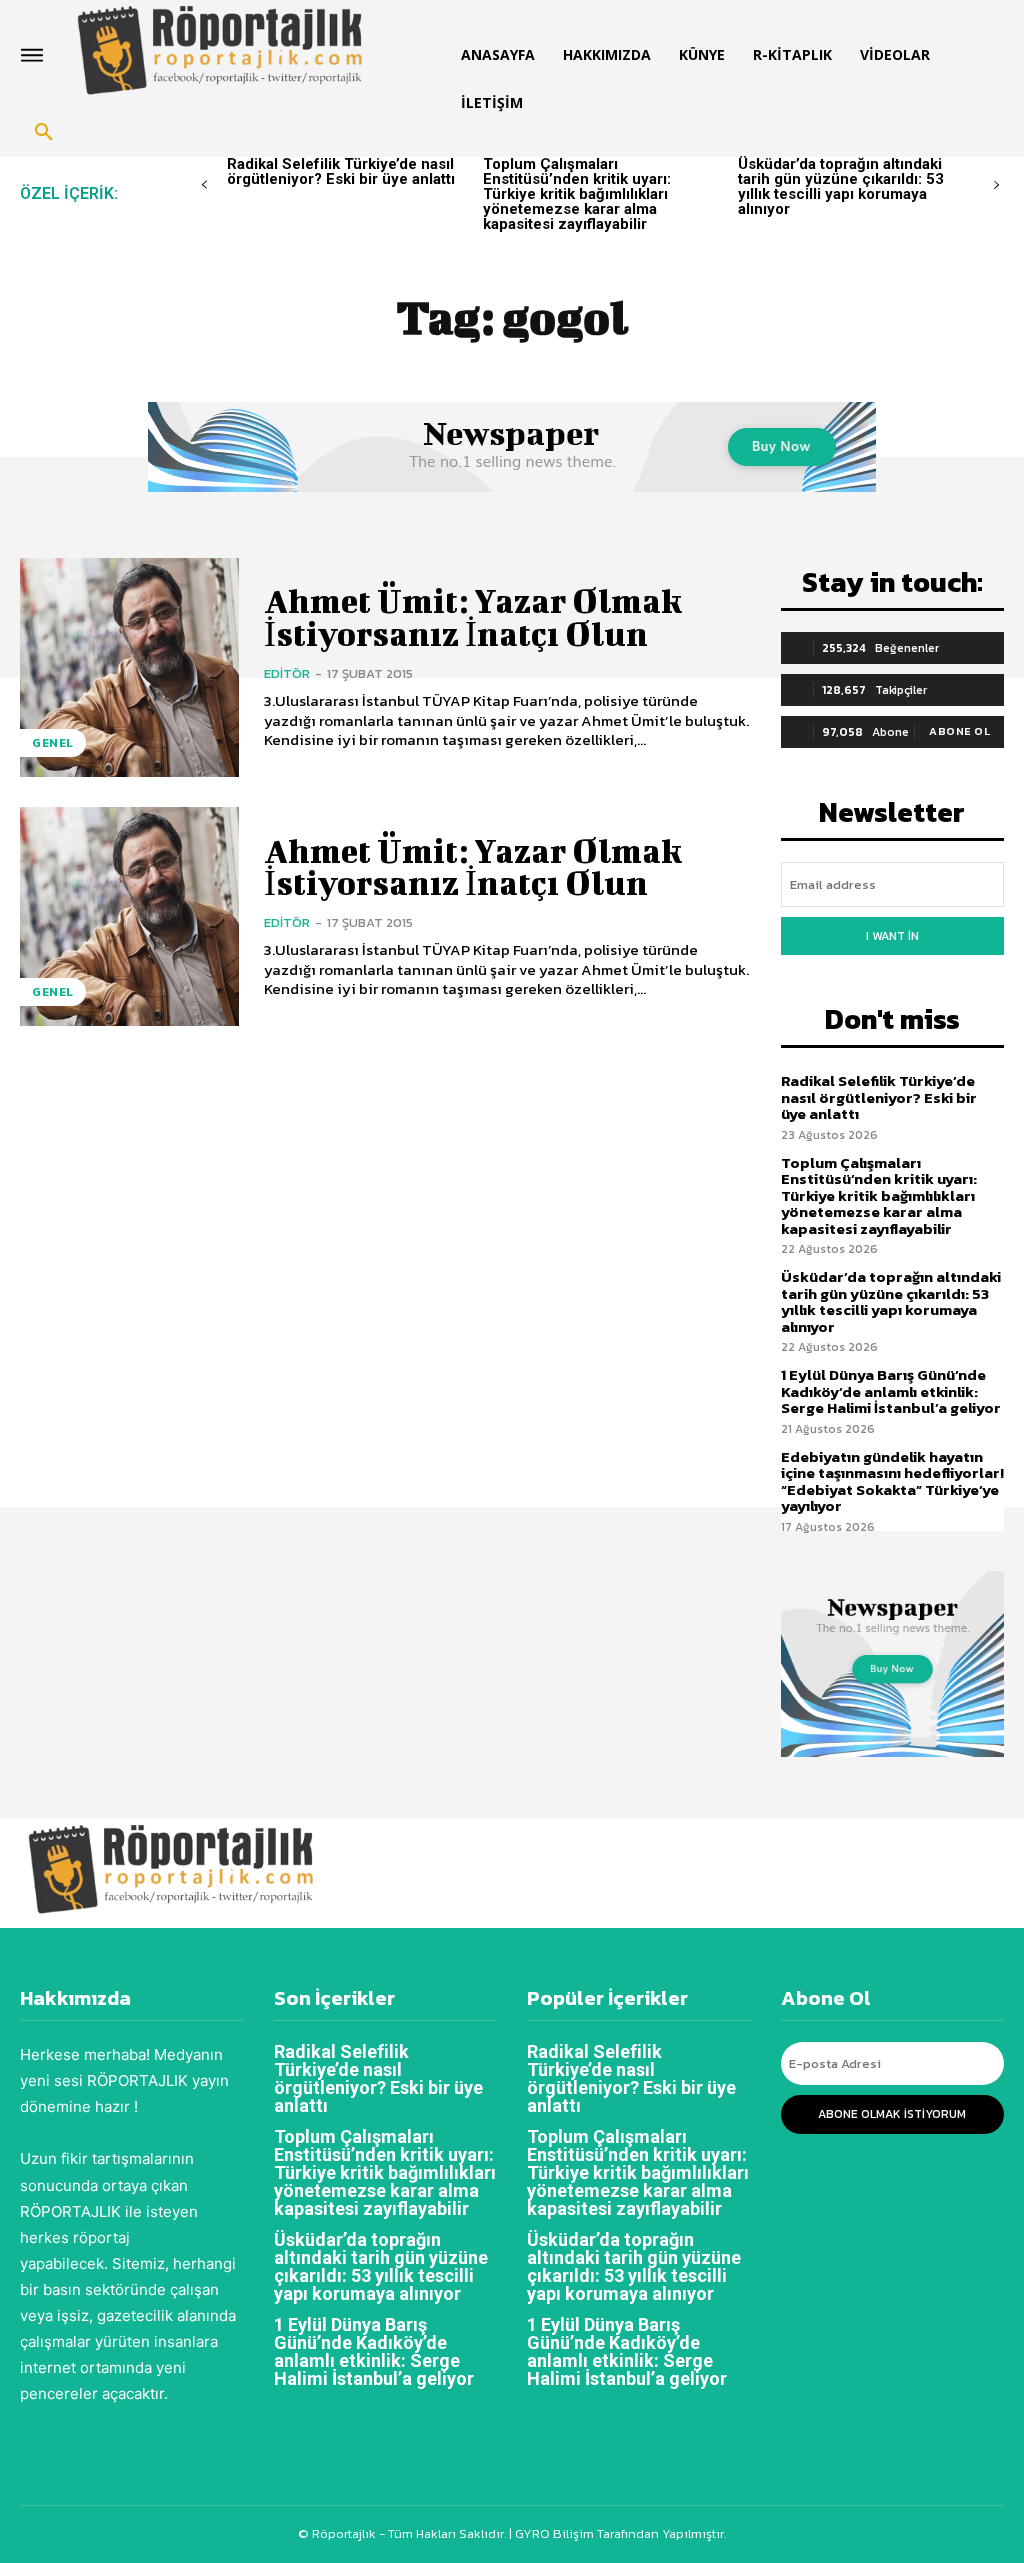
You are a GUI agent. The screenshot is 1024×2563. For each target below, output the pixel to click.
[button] (44, 133)
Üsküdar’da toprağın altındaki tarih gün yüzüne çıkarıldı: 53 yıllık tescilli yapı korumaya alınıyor (841, 186)
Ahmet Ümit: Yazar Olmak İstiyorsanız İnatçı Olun (473, 616)
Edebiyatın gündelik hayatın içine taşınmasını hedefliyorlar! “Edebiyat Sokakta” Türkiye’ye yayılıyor (892, 1481)
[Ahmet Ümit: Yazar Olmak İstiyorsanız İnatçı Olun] (129, 667)
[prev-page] (204, 185)
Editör (287, 673)
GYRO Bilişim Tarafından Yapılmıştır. (619, 2533)
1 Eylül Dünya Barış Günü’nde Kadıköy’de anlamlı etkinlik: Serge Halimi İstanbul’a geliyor (891, 1391)
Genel (53, 743)
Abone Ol (959, 731)
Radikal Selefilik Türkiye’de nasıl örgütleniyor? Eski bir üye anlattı (341, 171)
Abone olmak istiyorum (892, 2114)
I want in (892, 936)
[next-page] (996, 185)
